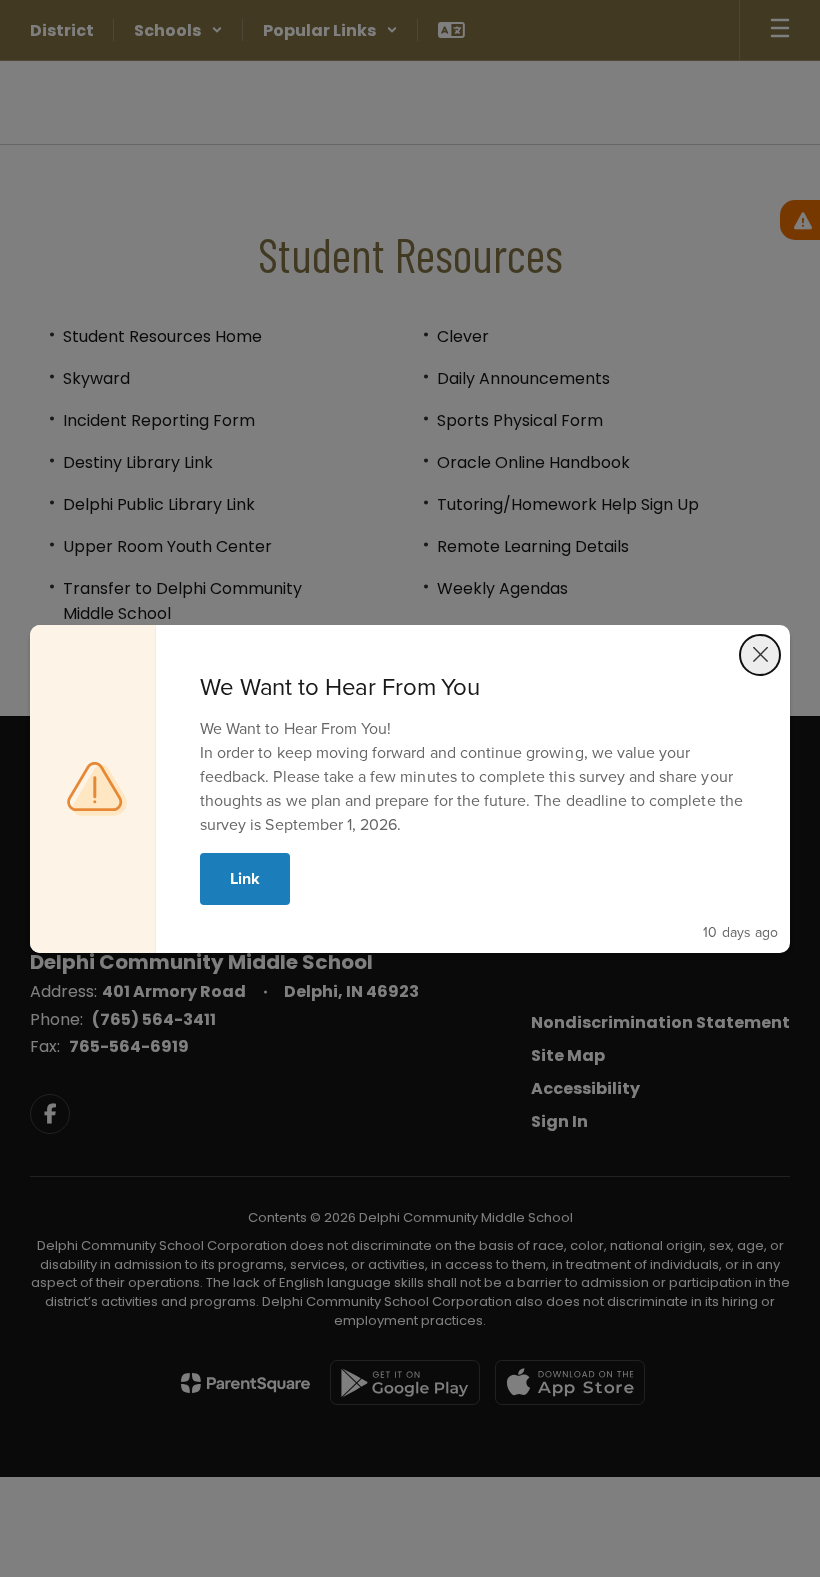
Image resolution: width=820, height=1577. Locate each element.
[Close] (760, 655)
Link (245, 878)
